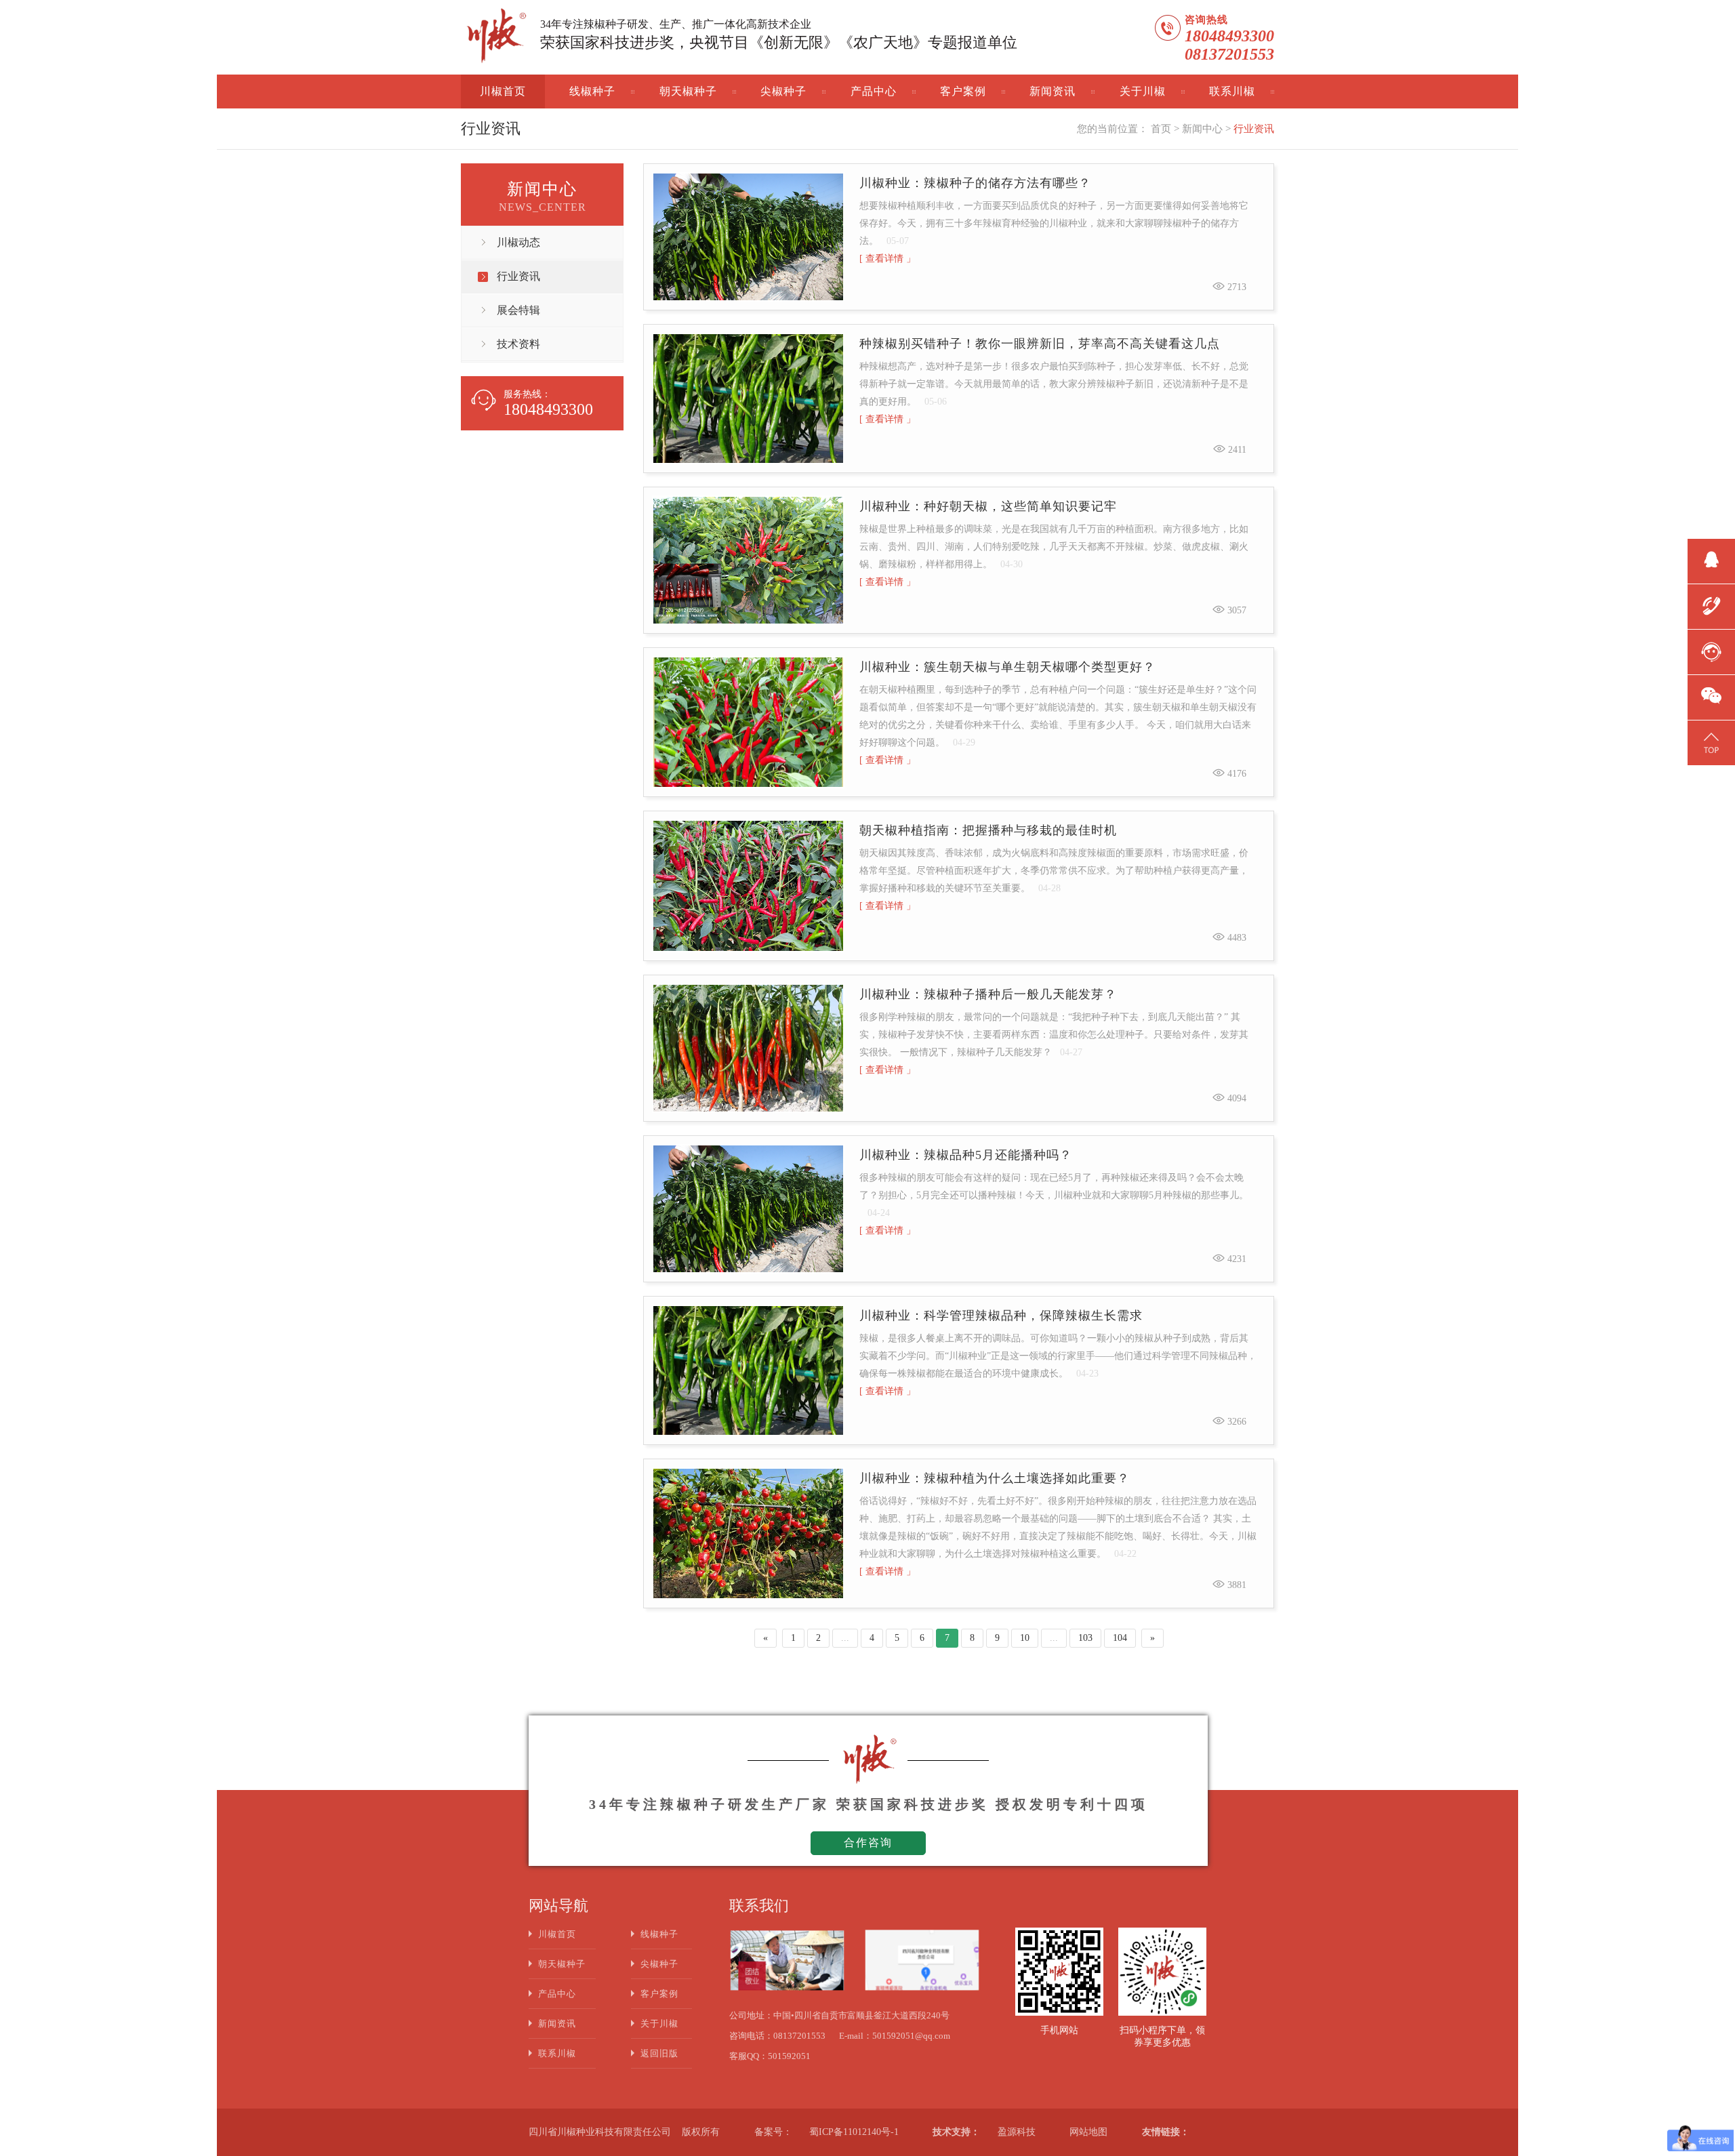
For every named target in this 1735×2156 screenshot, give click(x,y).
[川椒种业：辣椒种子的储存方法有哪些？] (748, 237)
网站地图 (1088, 2132)
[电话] (1711, 605)
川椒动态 (518, 242)
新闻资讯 (1053, 91)
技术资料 (518, 344)
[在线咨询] (1711, 650)
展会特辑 (518, 310)
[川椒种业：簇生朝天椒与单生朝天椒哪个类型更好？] (748, 723)
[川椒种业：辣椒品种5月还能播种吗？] (748, 1209)
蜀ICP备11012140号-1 (854, 2132)
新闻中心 (1202, 129)
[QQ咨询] (1711, 559)
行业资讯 (1254, 129)
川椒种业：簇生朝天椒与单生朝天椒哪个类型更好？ (1007, 667)
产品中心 (874, 91)
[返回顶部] (1711, 741)
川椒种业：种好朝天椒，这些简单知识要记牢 (988, 506)
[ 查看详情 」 (887, 259)
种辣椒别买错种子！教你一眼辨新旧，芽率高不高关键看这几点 (1040, 344)
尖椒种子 (783, 91)
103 (1085, 1638)
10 (1025, 1638)
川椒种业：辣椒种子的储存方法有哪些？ (975, 183)
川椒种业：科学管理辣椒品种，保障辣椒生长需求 (1001, 1316)
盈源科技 (1017, 2132)
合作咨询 (868, 1843)
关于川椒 (1143, 91)
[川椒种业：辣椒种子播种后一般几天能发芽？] (748, 1049)
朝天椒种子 (688, 91)
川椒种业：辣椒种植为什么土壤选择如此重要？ (995, 1478)
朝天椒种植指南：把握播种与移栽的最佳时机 (988, 830)
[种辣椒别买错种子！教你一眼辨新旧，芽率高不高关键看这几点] (748, 399)
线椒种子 (592, 91)
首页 (1161, 129)
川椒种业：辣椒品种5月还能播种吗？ (966, 1155)
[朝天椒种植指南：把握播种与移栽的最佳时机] (748, 886)
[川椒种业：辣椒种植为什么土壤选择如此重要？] (748, 1533)
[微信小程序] (1711, 695)
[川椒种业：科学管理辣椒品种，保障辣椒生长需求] (748, 1371)
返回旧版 (659, 2053)
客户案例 (963, 91)
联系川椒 (1232, 91)
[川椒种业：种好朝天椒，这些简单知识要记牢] (748, 560)
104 (1120, 1638)
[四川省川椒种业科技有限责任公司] (495, 38)
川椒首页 (503, 91)
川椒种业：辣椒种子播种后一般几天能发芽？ (988, 994)
